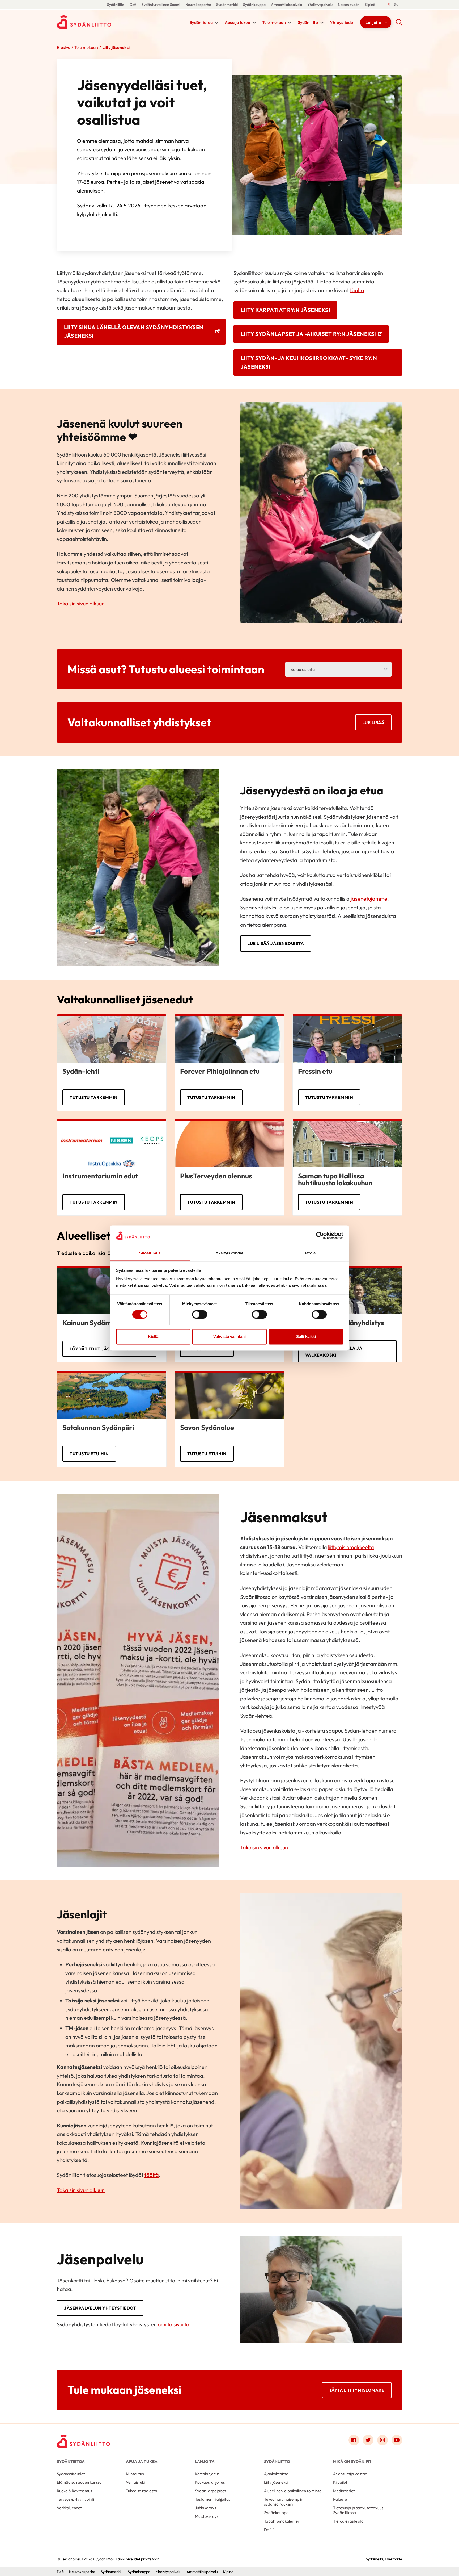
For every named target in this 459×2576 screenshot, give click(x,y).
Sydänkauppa (254, 5)
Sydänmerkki (227, 5)
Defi (133, 5)
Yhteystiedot (342, 22)
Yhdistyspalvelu (320, 5)
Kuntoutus (135, 2474)
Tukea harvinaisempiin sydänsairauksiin (284, 2502)
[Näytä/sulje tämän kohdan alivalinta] (217, 23)
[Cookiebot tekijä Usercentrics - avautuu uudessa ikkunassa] (320, 1236)
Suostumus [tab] (150, 1253)
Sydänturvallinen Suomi (161, 5)
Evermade (394, 2559)
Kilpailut (340, 2482)
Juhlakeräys (205, 2508)
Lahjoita (373, 22)
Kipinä (370, 5)
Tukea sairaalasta (142, 2491)
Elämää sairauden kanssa (79, 2482)
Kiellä (153, 1337)
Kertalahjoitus (207, 2474)
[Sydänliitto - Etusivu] (83, 2441)
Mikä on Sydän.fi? (352, 2462)
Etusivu (63, 47)
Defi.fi (269, 2530)
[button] (399, 24)
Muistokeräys (207, 2516)
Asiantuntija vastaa (350, 2474)
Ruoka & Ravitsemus (74, 2491)
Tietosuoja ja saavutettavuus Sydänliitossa (358, 2510)
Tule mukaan (274, 22)
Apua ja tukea (237, 22)
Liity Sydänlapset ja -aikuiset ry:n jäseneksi (308, 334)
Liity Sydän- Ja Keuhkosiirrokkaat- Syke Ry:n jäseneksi (309, 362)
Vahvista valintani (229, 1337)
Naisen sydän (349, 5)
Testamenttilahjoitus (212, 2499)
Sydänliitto (116, 5)
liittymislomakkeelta (351, 1547)
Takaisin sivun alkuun (81, 603)
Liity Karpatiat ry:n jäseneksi (285, 310)
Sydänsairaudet (71, 2474)
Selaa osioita (303, 669)
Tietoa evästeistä (348, 2521)
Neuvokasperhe (198, 5)
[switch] (200, 1315)
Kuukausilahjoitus (210, 2482)
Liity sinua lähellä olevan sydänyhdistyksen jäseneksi (134, 332)
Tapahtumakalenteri (282, 2521)
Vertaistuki (135, 2482)
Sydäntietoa (201, 22)
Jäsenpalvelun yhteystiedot (100, 2308)
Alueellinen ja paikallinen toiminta (293, 2491)
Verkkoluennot (69, 2508)
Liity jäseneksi (276, 2482)
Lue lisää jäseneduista (276, 943)
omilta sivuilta (174, 2324)
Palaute (340, 2499)
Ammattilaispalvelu (286, 5)
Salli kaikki (306, 1337)
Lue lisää (373, 722)
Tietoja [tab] (309, 1253)
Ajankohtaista (276, 2474)
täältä (357, 290)
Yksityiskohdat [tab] (229, 1253)
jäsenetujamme (369, 899)
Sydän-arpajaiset (211, 2491)
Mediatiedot (344, 2491)
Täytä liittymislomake (357, 2390)
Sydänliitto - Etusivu (99, 22)
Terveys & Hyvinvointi (75, 2499)
